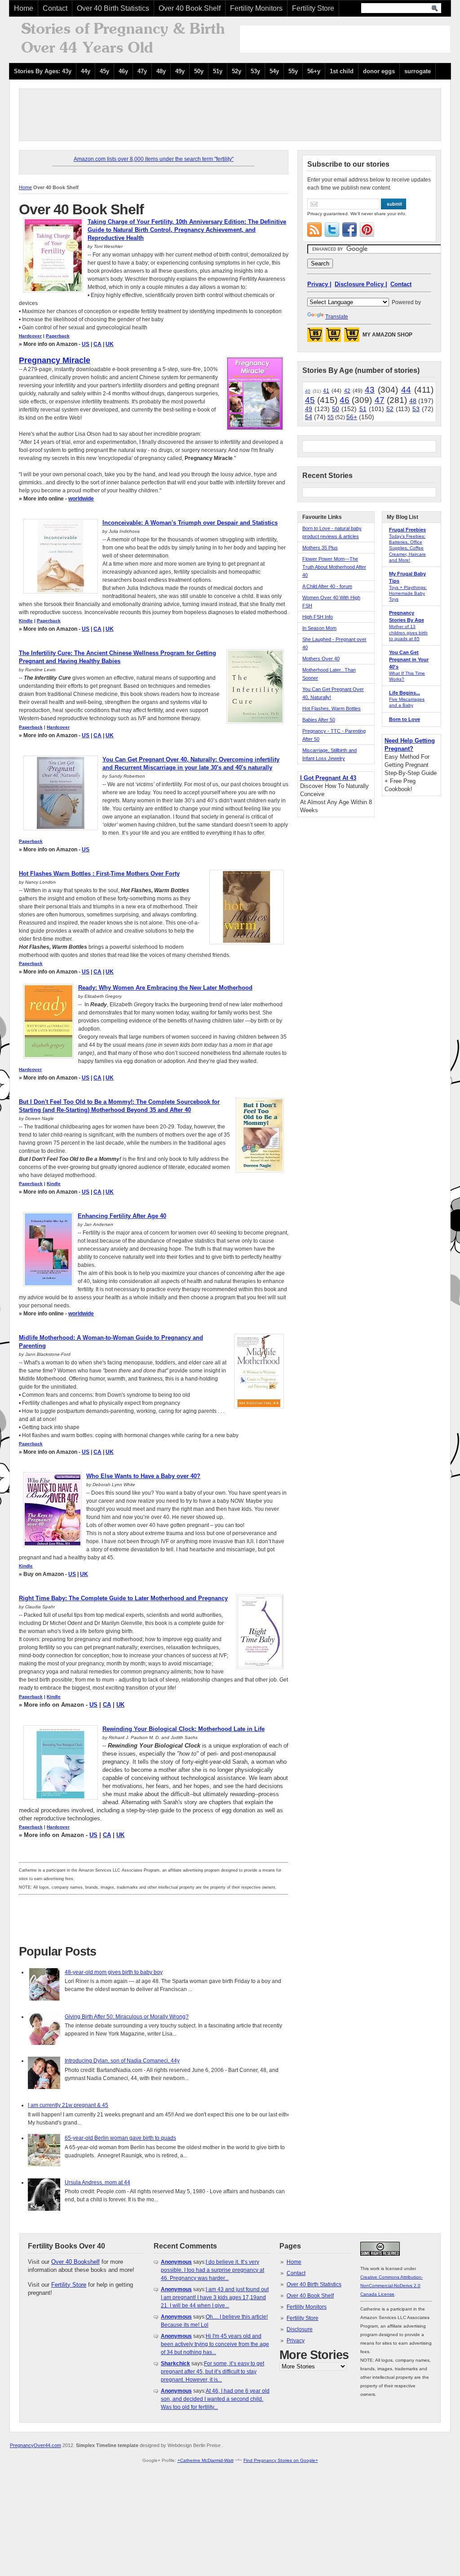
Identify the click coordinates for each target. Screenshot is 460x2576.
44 (406, 390)
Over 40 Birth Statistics (113, 8)
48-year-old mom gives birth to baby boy (114, 1972)
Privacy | (319, 284)
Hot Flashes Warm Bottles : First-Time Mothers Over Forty (99, 874)
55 (331, 417)
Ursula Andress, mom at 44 (97, 2182)
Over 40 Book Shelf (190, 8)
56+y (314, 71)
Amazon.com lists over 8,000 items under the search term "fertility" (154, 159)
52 (390, 409)
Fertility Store (313, 8)
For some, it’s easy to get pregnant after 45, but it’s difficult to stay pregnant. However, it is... (212, 2372)
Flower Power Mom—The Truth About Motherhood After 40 (334, 567)
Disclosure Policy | (361, 284)
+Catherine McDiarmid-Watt (206, 2460)
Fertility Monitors (256, 8)
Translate (337, 317)
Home (24, 8)
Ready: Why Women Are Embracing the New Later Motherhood (165, 988)
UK (110, 344)
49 (309, 409)
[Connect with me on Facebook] (349, 230)
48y (161, 71)
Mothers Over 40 (321, 659)
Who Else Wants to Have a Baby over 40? (143, 1476)
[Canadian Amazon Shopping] (333, 337)
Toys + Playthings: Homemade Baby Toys (408, 593)
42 (347, 391)
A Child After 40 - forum (327, 586)
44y (86, 71)
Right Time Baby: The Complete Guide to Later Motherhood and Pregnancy (123, 1598)
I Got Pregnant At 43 (328, 778)
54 (309, 417)
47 (380, 400)
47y (142, 71)
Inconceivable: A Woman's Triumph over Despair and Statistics (190, 523)
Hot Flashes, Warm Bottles (332, 708)
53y (255, 71)
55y (293, 71)
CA (97, 344)
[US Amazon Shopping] (315, 337)
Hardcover (30, 336)
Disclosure (300, 2329)
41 (326, 391)
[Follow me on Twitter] (332, 230)
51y (218, 71)
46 (345, 400)
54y (274, 71)
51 (363, 409)
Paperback (58, 336)
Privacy (296, 2341)
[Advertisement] (345, 39)
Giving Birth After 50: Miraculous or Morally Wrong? (127, 2017)
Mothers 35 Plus (320, 548)
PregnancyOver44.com (35, 2445)
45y (104, 71)
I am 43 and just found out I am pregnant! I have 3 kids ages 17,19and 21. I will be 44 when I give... (215, 2297)
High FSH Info (318, 617)
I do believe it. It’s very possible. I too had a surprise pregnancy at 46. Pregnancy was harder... (212, 2270)
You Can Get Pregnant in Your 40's (409, 659)
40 (308, 391)
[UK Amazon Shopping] (352, 337)
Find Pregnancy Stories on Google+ (281, 2460)
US (86, 344)
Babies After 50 (319, 720)
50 (336, 409)
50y (199, 71)
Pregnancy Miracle (55, 360)
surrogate (418, 71)
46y (123, 71)
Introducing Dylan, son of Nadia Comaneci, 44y (122, 2061)
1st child (342, 71)
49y (180, 71)
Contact (55, 8)
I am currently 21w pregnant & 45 (68, 2105)
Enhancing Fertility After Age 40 (122, 1216)
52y (237, 71)
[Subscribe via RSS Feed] (314, 230)
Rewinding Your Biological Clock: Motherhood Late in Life (184, 1729)
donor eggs (379, 71)
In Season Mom (319, 628)
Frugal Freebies (407, 530)
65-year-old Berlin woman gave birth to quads (120, 2138)
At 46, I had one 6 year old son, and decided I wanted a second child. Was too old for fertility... (215, 2399)
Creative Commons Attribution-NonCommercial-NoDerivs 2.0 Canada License (391, 2286)
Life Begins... (405, 693)
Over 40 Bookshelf (75, 2262)
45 (310, 400)
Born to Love (405, 719)
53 (416, 409)
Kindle (26, 621)
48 (413, 401)
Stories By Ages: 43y (43, 71)
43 (370, 390)
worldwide (81, 499)
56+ (352, 417)
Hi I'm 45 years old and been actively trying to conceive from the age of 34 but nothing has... (215, 2344)
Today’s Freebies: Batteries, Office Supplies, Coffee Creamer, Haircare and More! (407, 548)
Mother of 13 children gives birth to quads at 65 (408, 632)
